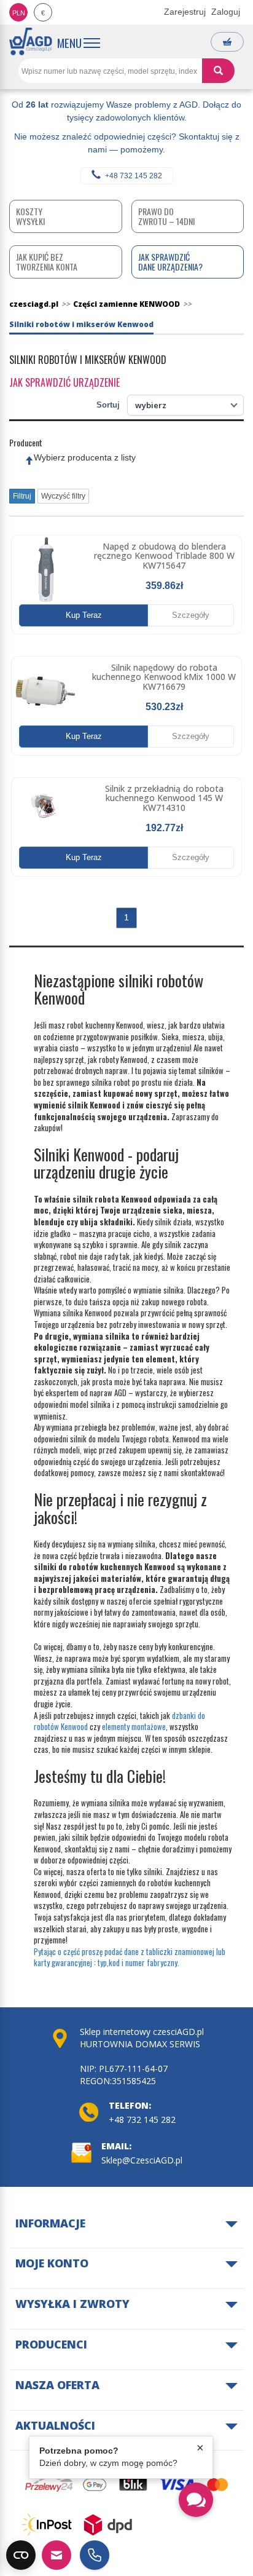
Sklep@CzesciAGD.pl (142, 2160)
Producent (26, 443)
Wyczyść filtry (63, 496)
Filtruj (22, 496)
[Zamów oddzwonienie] (95, 2555)
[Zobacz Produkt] (46, 570)
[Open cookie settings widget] (21, 2555)
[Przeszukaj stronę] (218, 71)
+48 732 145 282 (134, 176)
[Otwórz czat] (196, 2500)
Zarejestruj (185, 12)
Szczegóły (191, 615)
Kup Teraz (84, 615)
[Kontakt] (56, 2555)
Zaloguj (226, 12)
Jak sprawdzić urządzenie (64, 382)
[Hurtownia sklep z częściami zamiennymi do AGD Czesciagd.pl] (31, 41)
